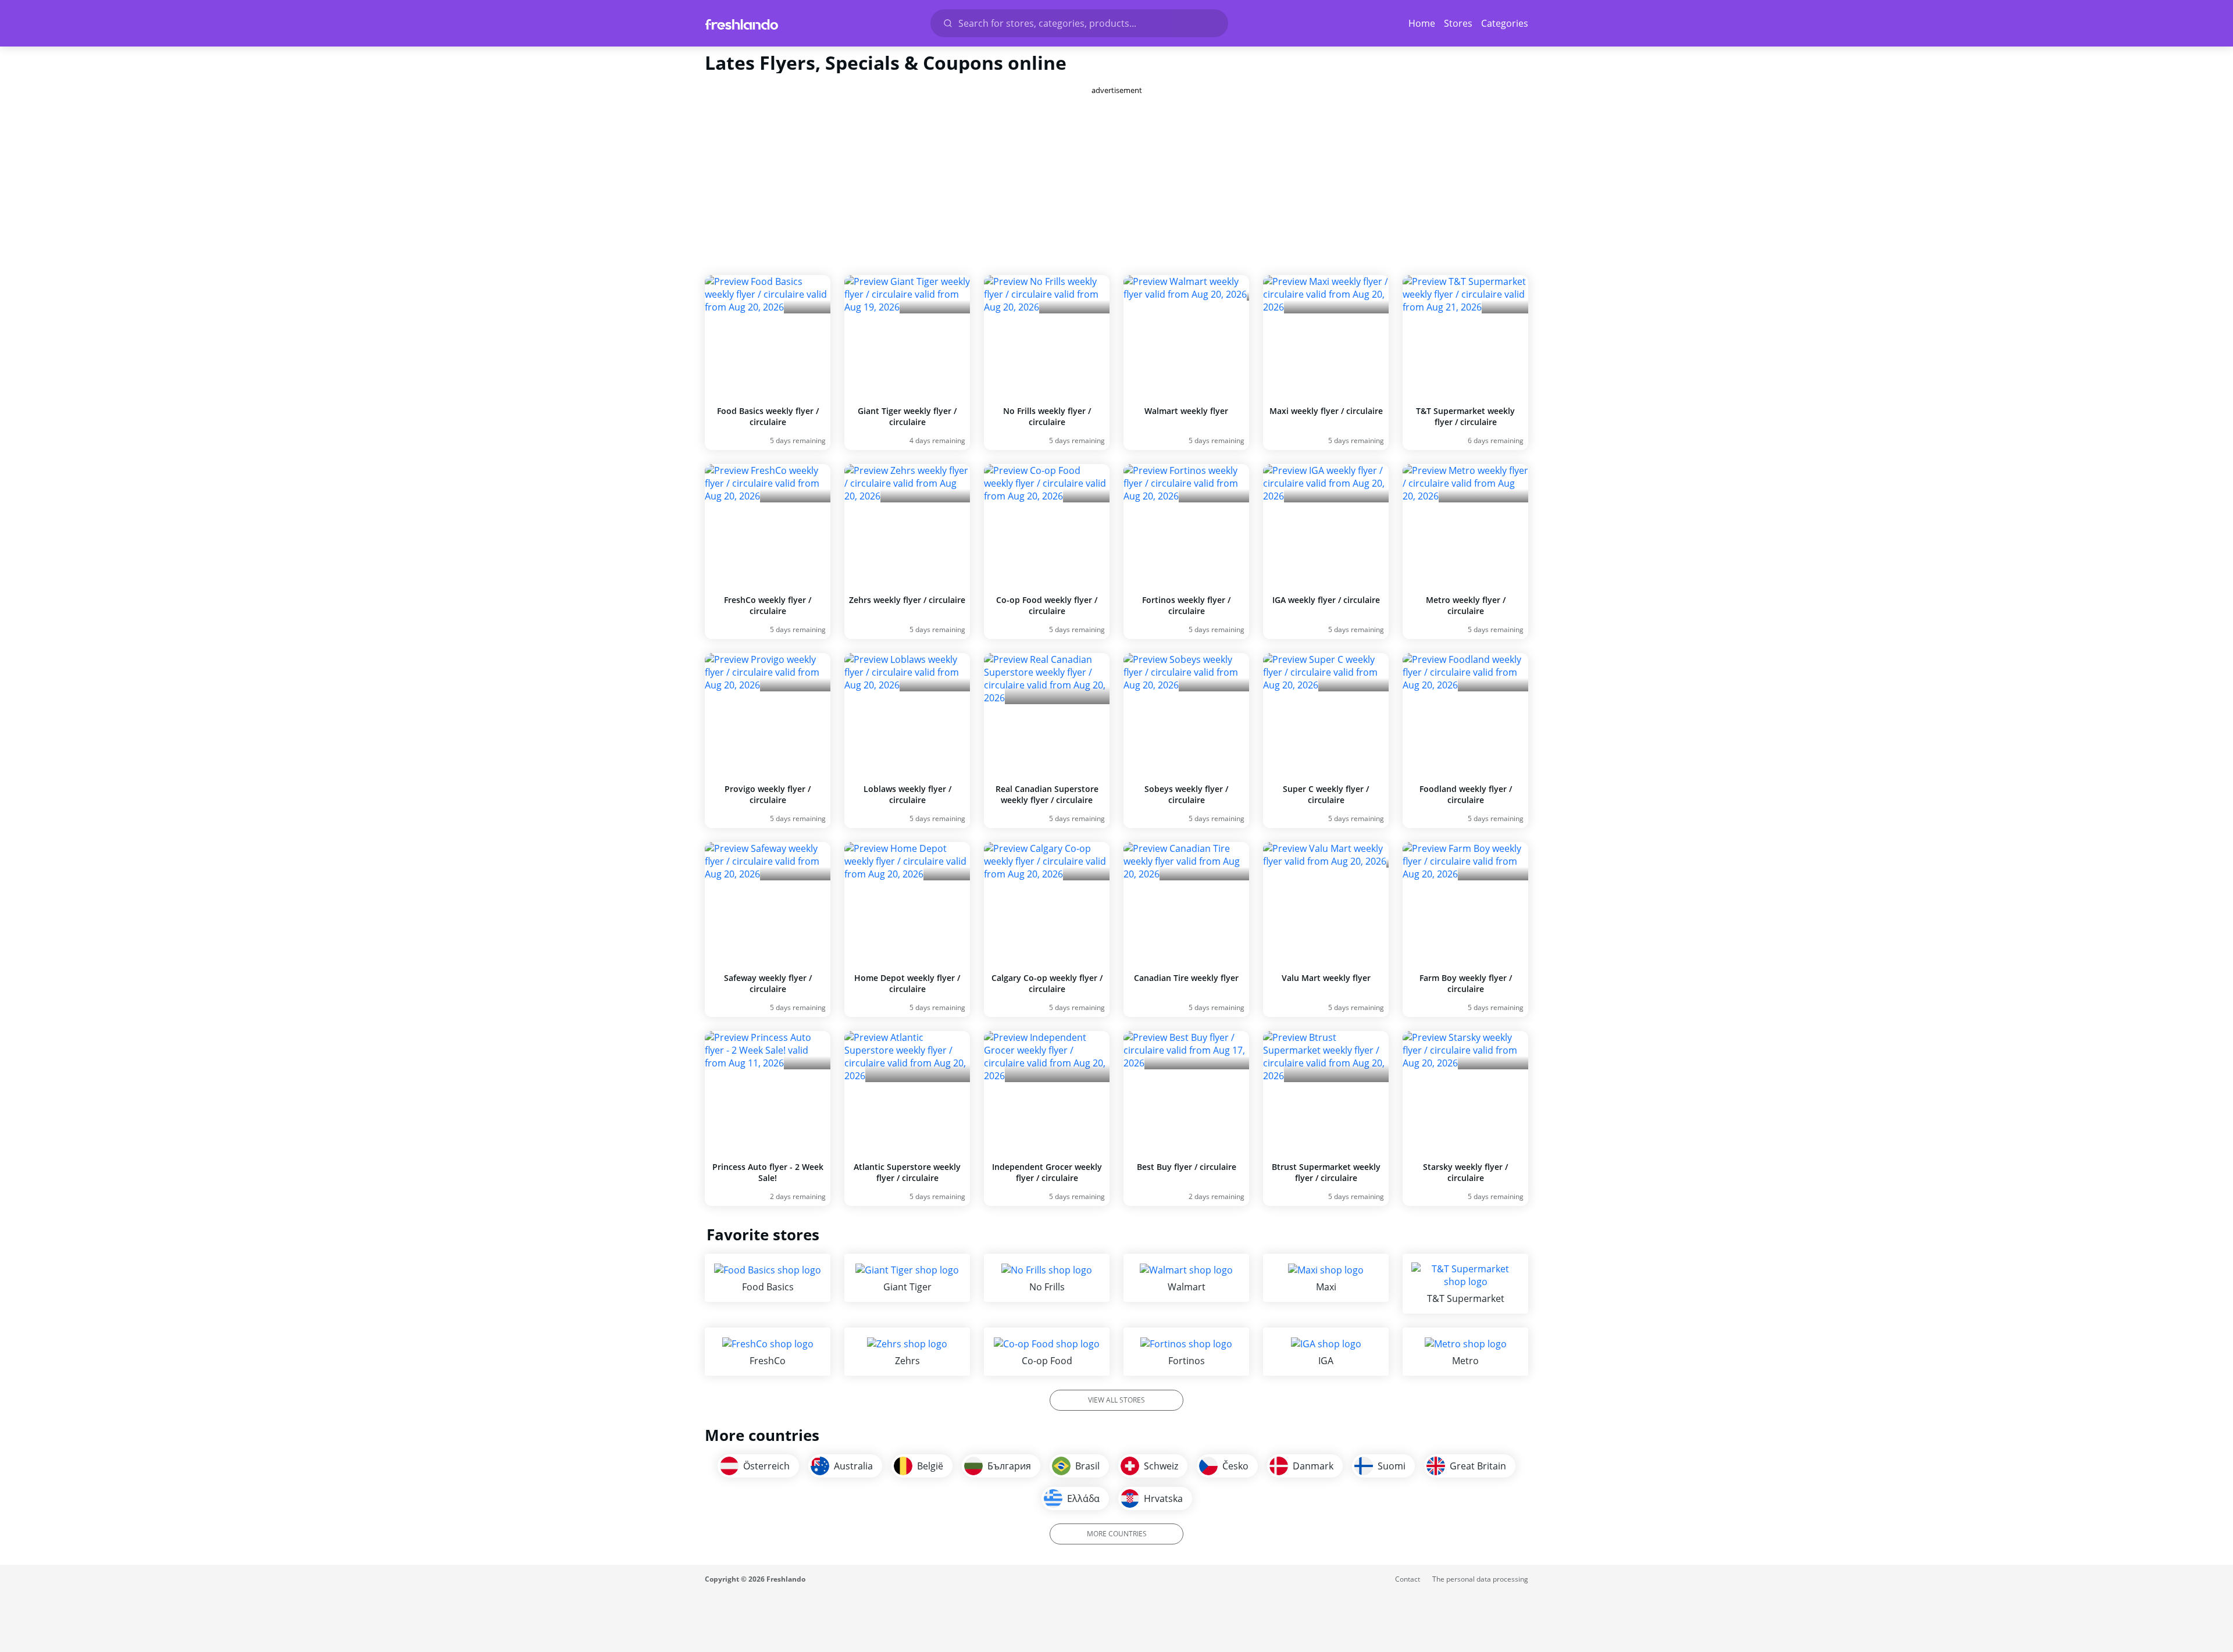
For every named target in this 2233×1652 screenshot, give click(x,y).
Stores (1458, 23)
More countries (1117, 1534)
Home (1422, 23)
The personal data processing (1480, 1579)
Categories (1505, 23)
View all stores (1116, 1400)
